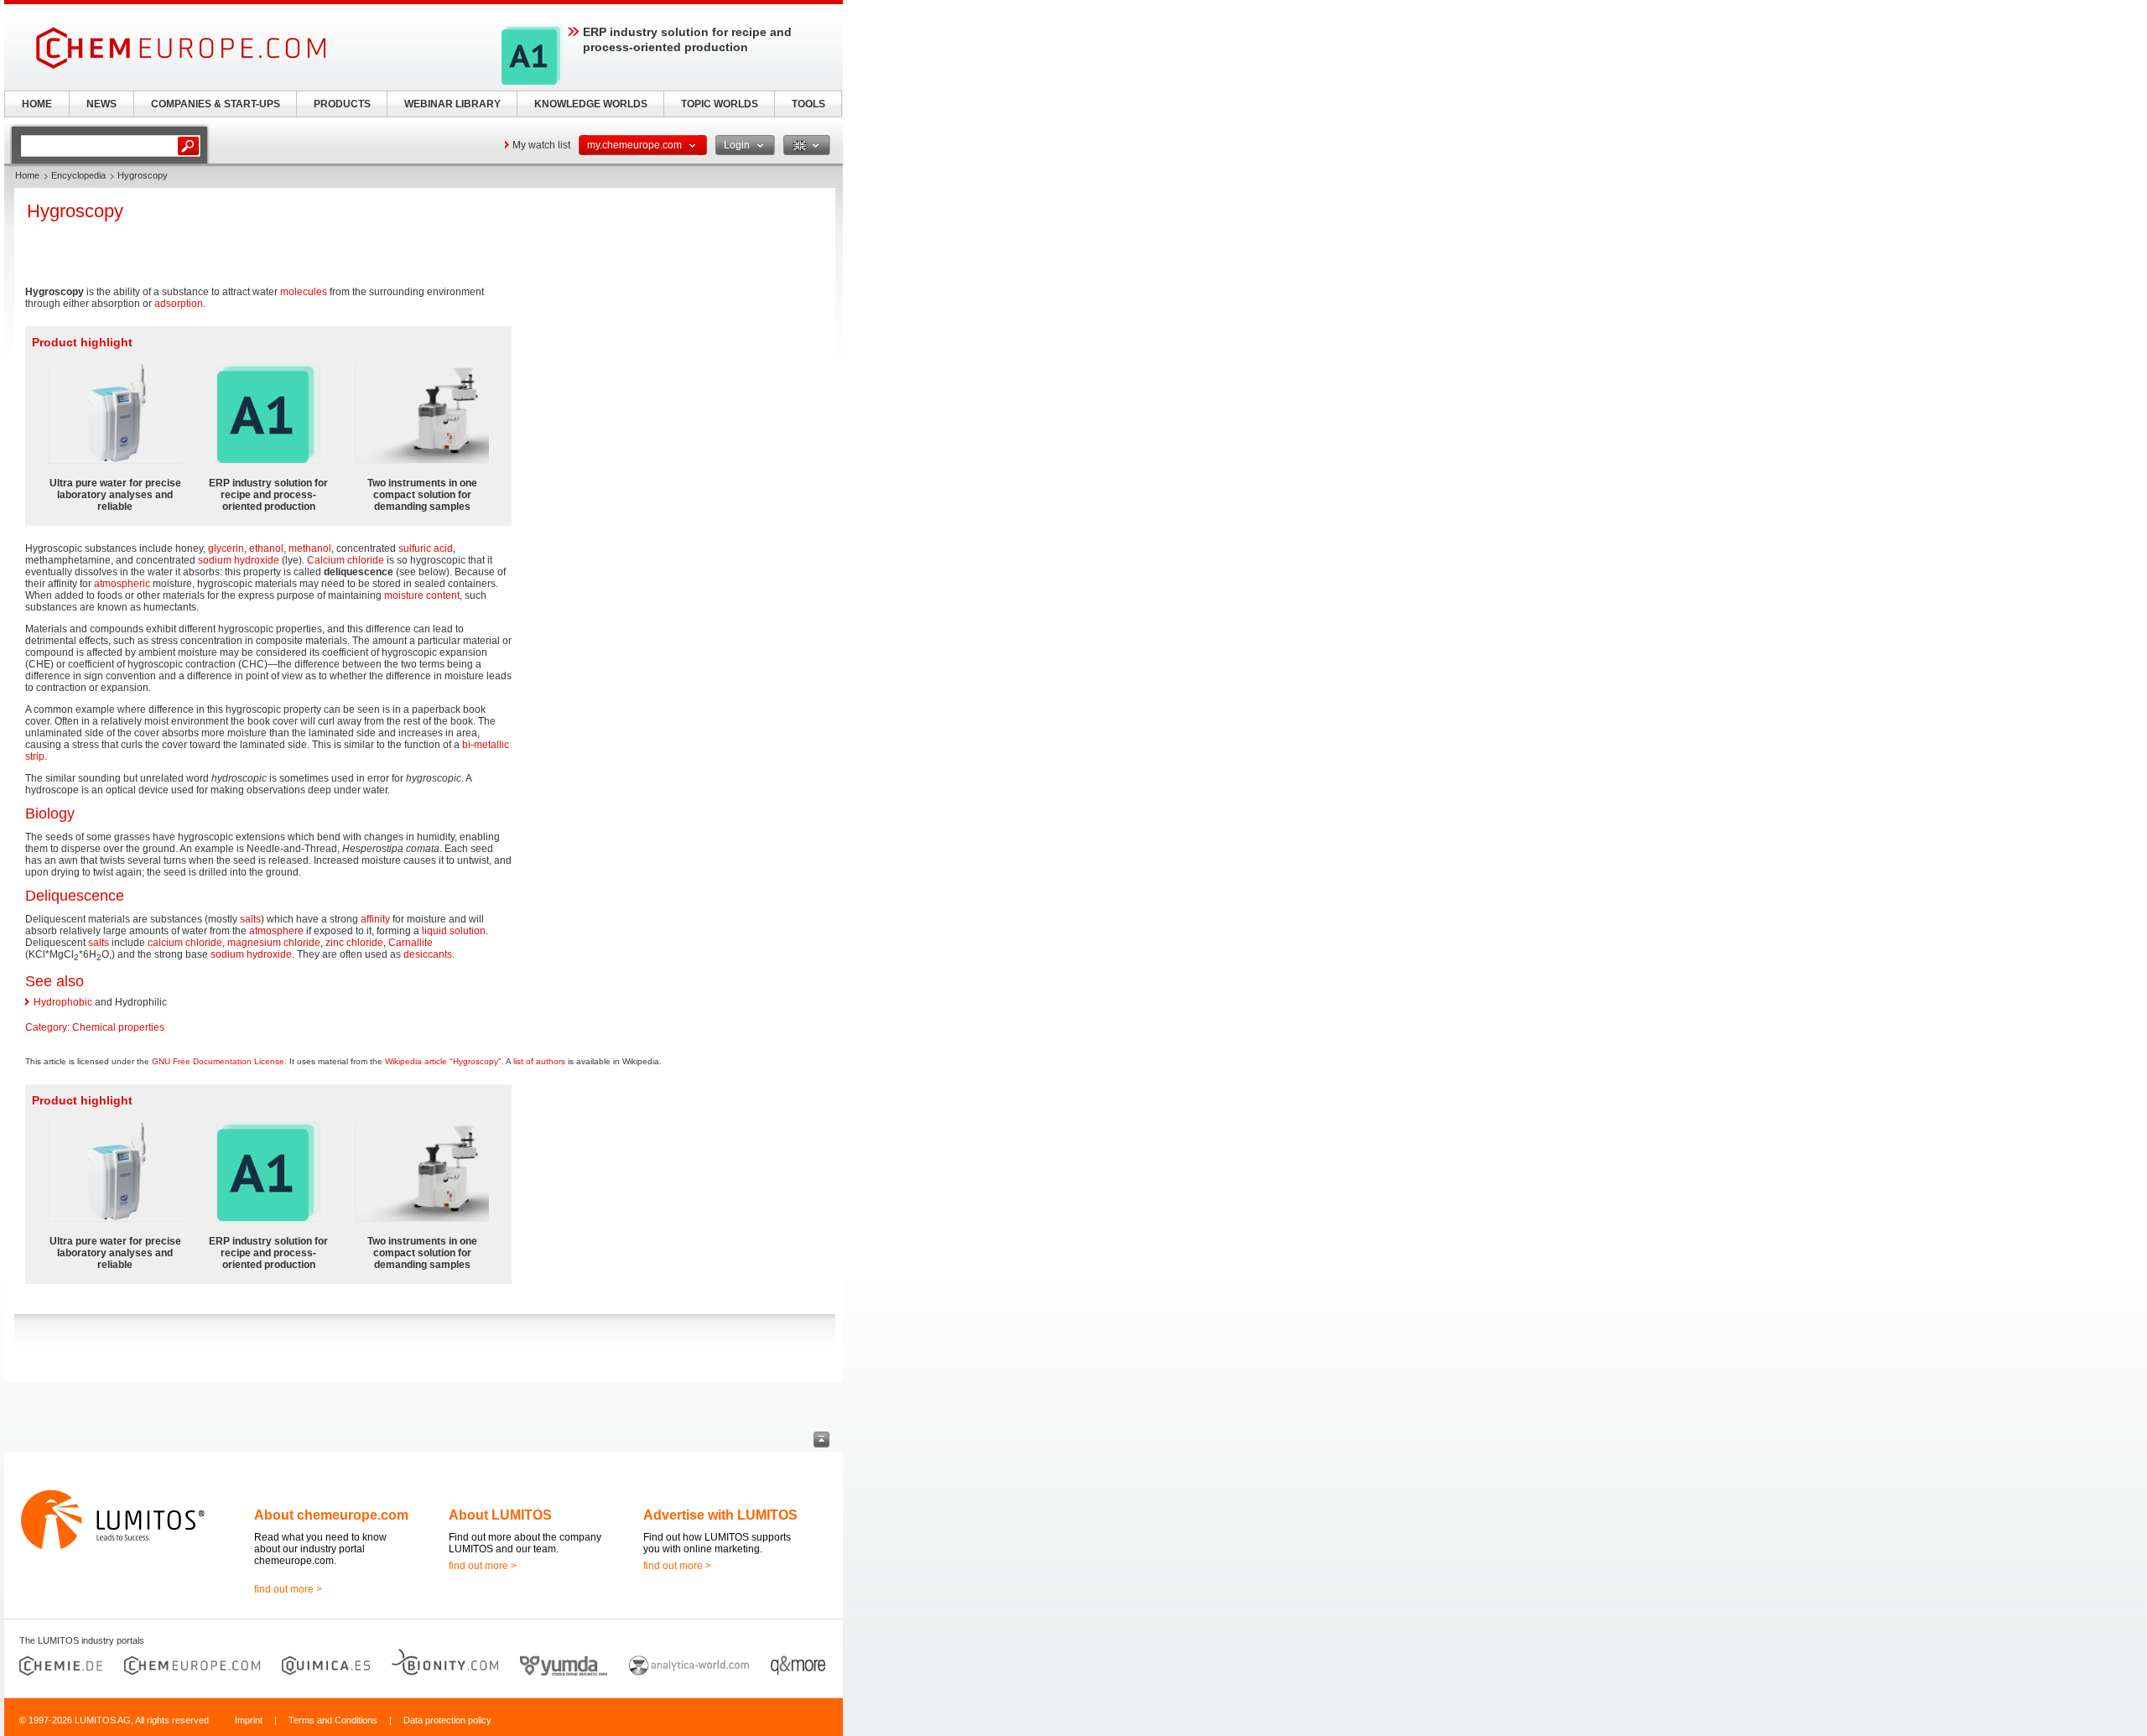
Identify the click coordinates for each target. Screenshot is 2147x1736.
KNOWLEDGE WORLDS (591, 104)
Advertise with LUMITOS (720, 1515)
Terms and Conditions (333, 1720)
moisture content (422, 595)
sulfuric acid (426, 548)
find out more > (288, 1589)
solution (468, 931)
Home (27, 175)
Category (46, 1027)
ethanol (266, 548)
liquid (434, 931)
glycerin (226, 548)
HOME (37, 104)
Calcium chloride (346, 560)
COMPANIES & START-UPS (216, 104)
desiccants (428, 954)
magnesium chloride (274, 943)
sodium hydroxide (239, 560)
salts (250, 919)
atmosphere (276, 931)
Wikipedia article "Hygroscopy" (443, 1061)
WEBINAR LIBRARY (452, 104)
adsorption (179, 304)
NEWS (101, 104)
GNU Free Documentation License (218, 1061)
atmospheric (122, 584)
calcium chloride (185, 943)
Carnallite (411, 943)
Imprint (249, 1720)
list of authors (539, 1061)
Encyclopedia (78, 175)
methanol (310, 548)
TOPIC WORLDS (720, 104)
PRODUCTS (342, 104)
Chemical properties (118, 1027)
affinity (375, 919)
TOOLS (808, 104)
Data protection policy (447, 1720)
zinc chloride (354, 943)
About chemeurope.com (331, 1515)
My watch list (541, 145)
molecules (304, 292)
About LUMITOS (500, 1515)
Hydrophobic (63, 1002)
